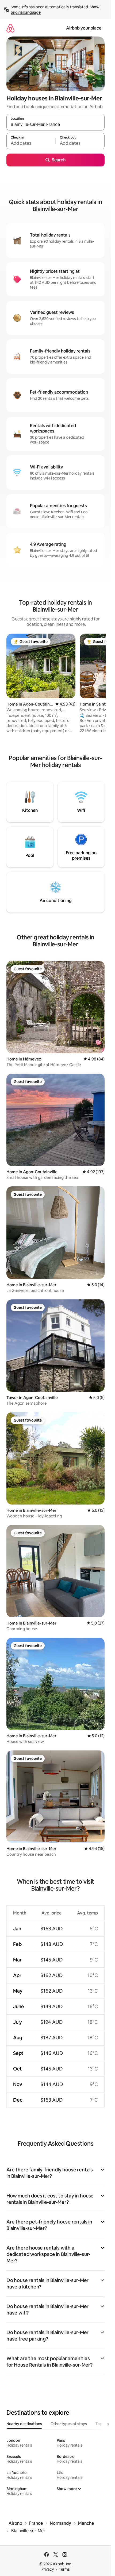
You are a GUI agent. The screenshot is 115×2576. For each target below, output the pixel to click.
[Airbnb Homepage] (10, 28)
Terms (64, 2569)
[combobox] (55, 125)
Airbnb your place (84, 28)
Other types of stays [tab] (69, 2424)
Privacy (48, 2569)
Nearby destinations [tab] (24, 2424)
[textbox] (31, 143)
